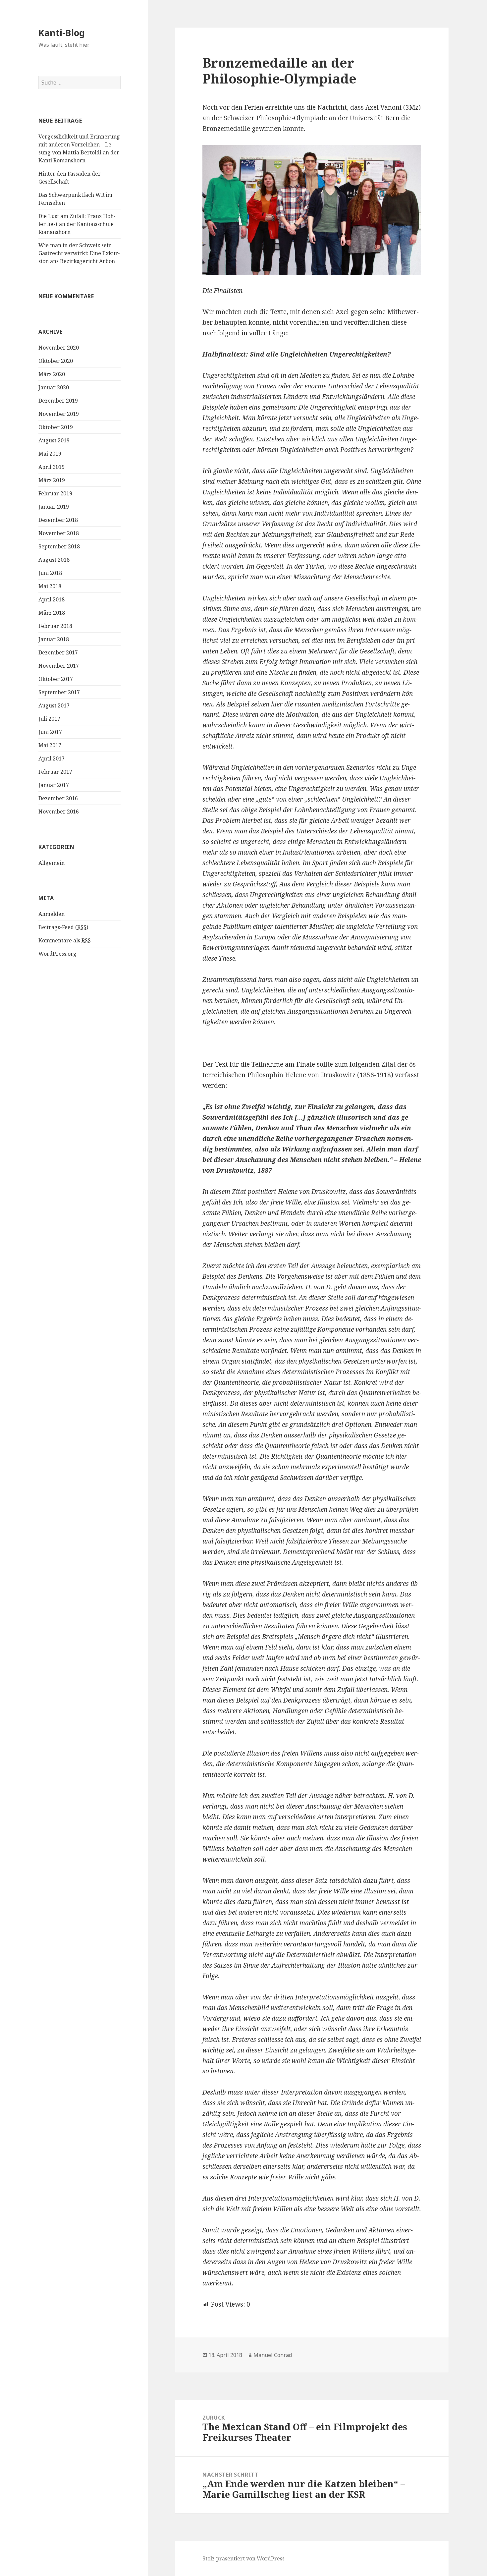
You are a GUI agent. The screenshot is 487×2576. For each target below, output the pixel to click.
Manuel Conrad (273, 2355)
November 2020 (59, 348)
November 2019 (59, 414)
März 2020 (52, 374)
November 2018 (59, 533)
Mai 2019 (50, 454)
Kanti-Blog (62, 33)
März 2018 (52, 613)
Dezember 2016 (58, 798)
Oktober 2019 (56, 427)
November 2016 (59, 812)
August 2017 (54, 705)
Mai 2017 (50, 745)
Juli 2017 (49, 719)
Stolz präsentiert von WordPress (243, 2558)
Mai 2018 (50, 586)
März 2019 (52, 480)
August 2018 (54, 560)
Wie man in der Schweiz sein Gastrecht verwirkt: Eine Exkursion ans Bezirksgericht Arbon (79, 253)
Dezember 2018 (58, 520)
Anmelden (52, 914)
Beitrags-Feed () (63, 927)
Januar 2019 (54, 507)
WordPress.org (57, 954)
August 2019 (54, 440)
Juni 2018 (50, 573)
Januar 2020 (54, 387)
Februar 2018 (55, 626)
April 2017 (52, 758)
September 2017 (59, 692)
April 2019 (52, 467)
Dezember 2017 (58, 652)
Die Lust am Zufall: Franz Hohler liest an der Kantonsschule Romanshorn (77, 224)
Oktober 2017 (56, 679)
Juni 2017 (50, 732)
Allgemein (52, 863)
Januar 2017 (54, 785)
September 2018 (59, 546)
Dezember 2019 (58, 401)
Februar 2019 (55, 493)
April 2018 (52, 599)
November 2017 (59, 666)
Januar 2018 (54, 639)
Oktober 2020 (56, 361)
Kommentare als (65, 940)
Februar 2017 (55, 772)
